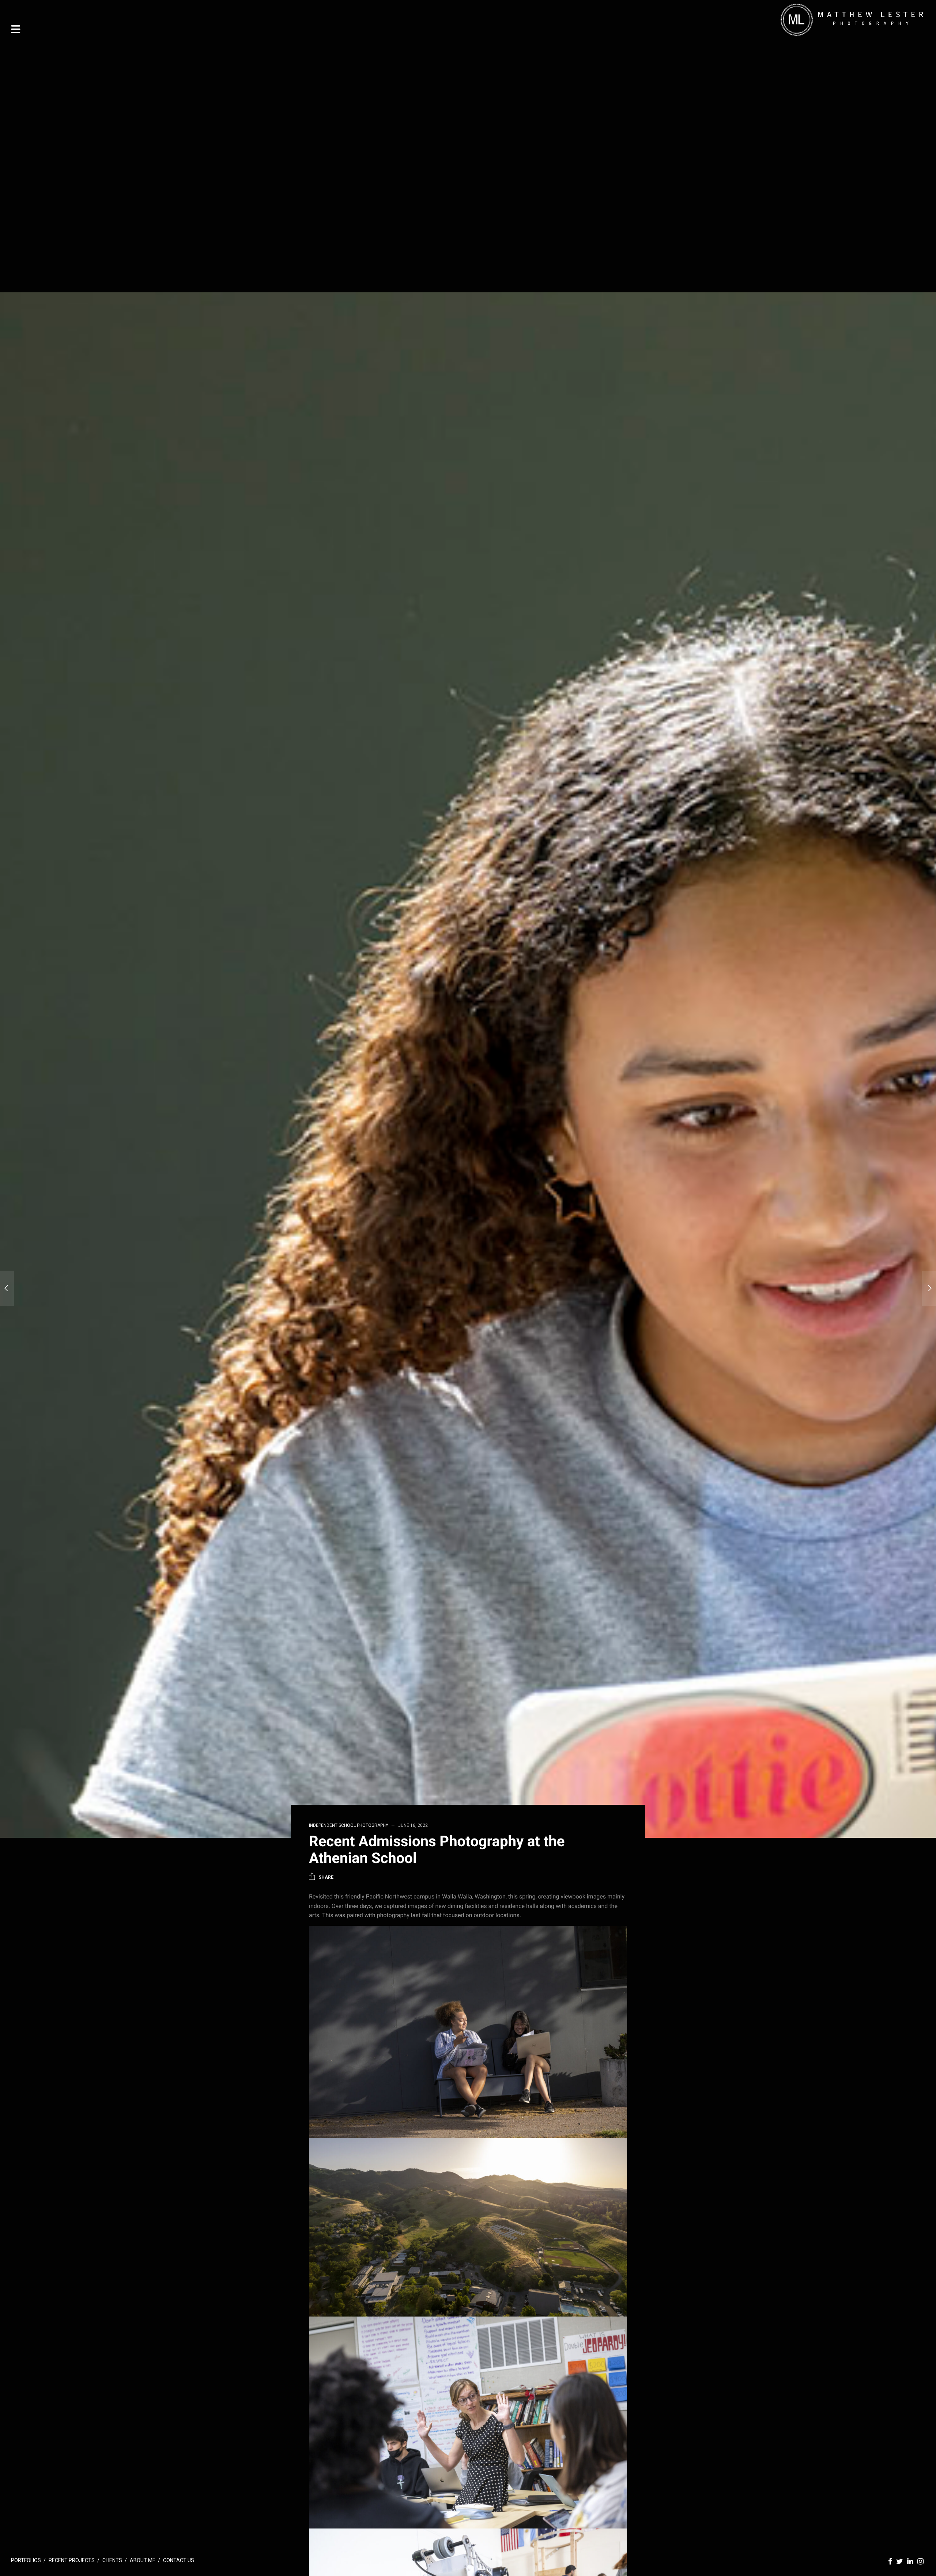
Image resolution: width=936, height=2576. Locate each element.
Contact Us (179, 2560)
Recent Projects (72, 2560)
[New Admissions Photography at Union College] (929, 1288)
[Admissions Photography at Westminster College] (7, 1288)
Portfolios (26, 2560)
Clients (112, 2560)
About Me (143, 2560)
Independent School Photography (349, 1825)
